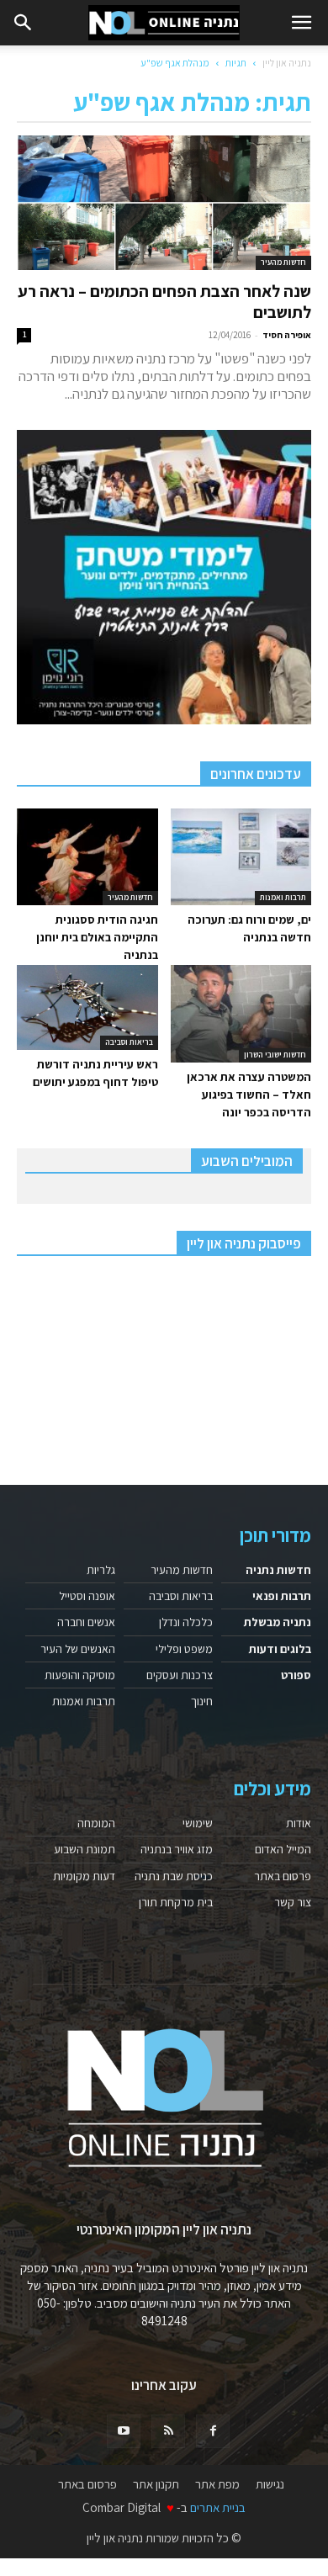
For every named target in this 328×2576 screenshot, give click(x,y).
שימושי (198, 1823)
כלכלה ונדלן (186, 1622)
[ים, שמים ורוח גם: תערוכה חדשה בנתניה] (241, 857)
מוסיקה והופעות (80, 1675)
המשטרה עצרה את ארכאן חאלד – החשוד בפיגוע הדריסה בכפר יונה (249, 1095)
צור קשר (293, 1902)
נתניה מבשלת (278, 1622)
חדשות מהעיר (283, 262)
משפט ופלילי (184, 1649)
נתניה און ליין (287, 63)
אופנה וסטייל (87, 1596)
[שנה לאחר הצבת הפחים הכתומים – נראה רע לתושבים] (164, 203)
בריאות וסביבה (129, 1042)
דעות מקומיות (84, 1876)
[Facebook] (213, 2431)
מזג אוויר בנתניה (177, 1849)
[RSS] (168, 2431)
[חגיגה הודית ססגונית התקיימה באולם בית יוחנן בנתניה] (87, 857)
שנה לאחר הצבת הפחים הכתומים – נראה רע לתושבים (164, 302)
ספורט (296, 1675)
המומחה (96, 1823)
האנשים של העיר (78, 1649)
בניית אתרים (218, 2507)
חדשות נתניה (278, 1570)
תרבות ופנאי (282, 1596)
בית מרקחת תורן (176, 1902)
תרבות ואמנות (283, 897)
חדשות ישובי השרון (275, 1055)
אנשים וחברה (86, 1622)
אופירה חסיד (287, 335)
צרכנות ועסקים (180, 1675)
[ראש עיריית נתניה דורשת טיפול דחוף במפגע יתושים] (87, 1007)
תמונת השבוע (85, 1849)
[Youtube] (124, 2431)
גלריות (101, 1570)
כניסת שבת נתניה (174, 1876)
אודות (299, 1823)
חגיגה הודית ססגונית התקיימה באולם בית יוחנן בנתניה (97, 937)
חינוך (202, 1701)
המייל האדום (283, 1849)
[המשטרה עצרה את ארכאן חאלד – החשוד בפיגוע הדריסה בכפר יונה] (241, 1013)
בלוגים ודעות (280, 1649)
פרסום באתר (283, 1876)
